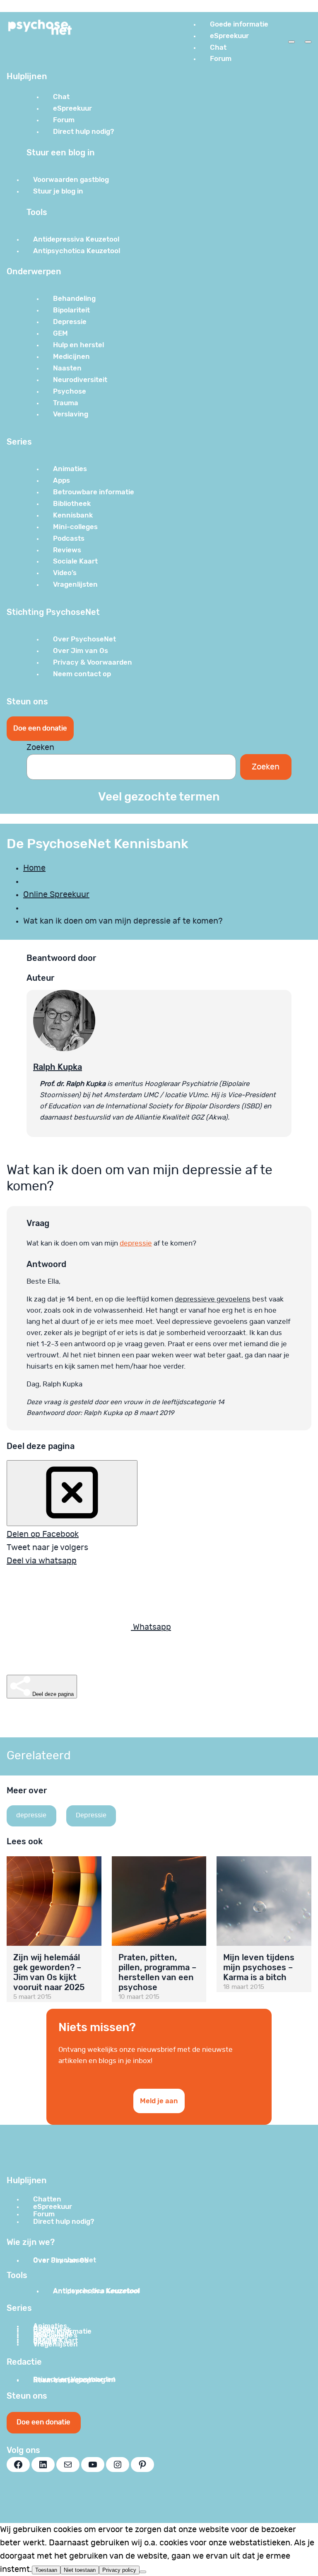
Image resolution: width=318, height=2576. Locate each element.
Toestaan (46, 2570)
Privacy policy (119, 2570)
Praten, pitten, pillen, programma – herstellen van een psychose (157, 1972)
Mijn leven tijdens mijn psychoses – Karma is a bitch (259, 1967)
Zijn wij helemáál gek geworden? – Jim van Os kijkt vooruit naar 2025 (49, 1972)
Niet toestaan (80, 2570)
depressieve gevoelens (213, 1299)
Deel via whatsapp (42, 1561)
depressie (136, 1243)
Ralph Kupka (58, 1067)
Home (34, 868)
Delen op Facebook (43, 1534)
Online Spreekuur (56, 895)
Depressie (91, 1815)
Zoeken (40, 747)
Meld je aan (159, 2101)
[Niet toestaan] (143, 2572)
